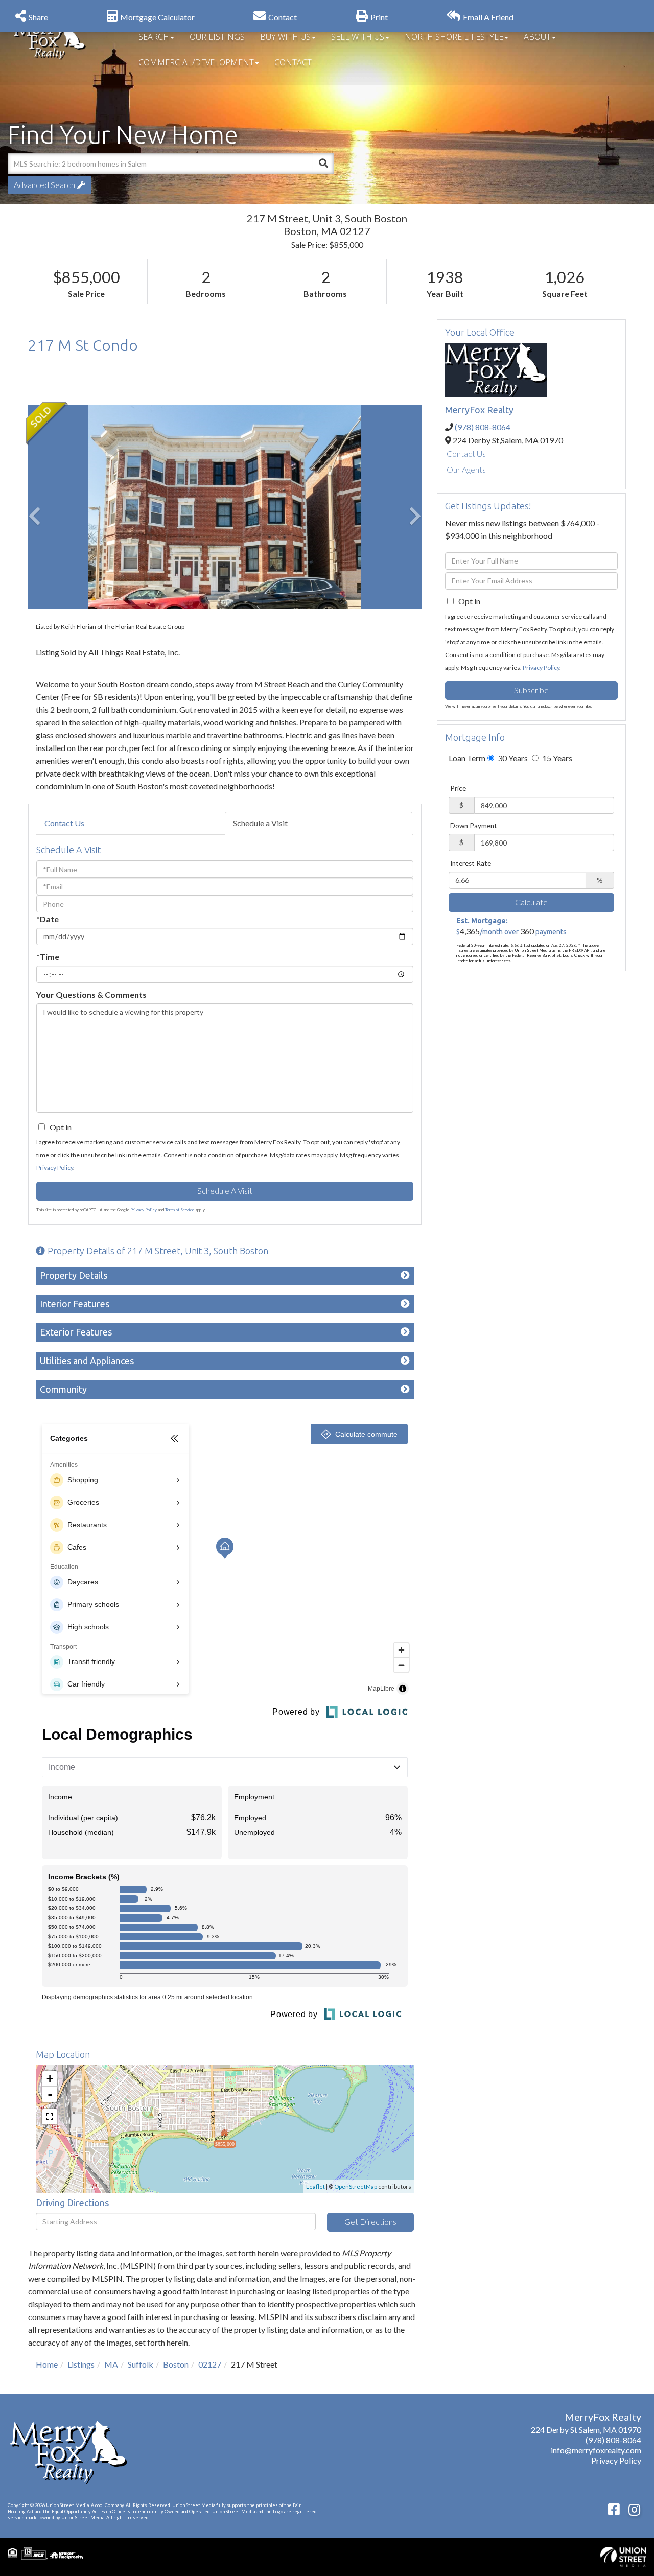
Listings (81, 2364)
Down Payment (474, 826)
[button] (323, 163)
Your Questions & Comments (91, 994)
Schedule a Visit (260, 823)
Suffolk (141, 2364)
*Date (48, 919)
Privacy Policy (55, 1168)
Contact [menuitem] (293, 62)
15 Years (556, 758)
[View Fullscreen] (50, 2117)
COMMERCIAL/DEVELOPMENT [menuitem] (196, 62)
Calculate (531, 902)
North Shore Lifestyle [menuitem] (454, 37)
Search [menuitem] (154, 37)
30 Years (512, 758)
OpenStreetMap (356, 2186)
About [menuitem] (537, 37)
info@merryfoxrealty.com (596, 2450)
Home (47, 2364)
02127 (210, 2364)
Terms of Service (180, 1210)
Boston (176, 2364)
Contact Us (64, 823)
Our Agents (466, 469)
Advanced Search (44, 185)
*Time (48, 957)
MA (111, 2364)
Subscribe (531, 690)
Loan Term (467, 758)
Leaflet (316, 2186)
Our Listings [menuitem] (217, 37)
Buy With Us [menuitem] (285, 37)
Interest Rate (471, 863)
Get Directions (370, 2222)
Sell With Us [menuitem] (358, 37)
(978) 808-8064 (483, 427)
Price (458, 788)
